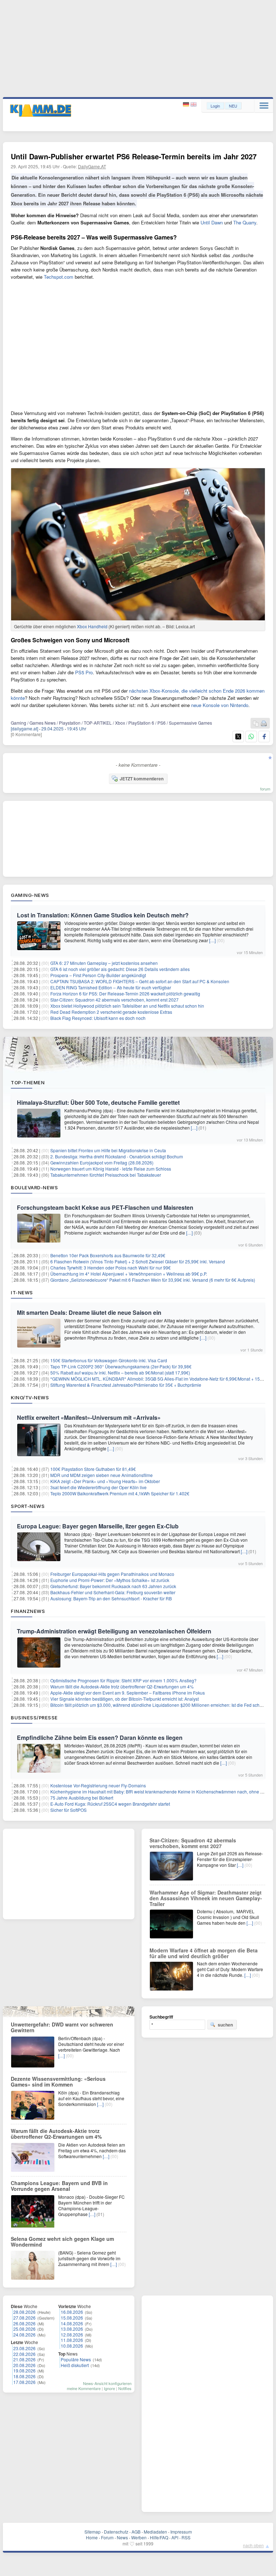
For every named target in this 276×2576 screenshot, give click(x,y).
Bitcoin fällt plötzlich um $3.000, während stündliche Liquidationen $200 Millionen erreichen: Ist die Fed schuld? (159, 1705)
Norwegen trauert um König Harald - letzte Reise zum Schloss (111, 1169)
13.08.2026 (72, 2329)
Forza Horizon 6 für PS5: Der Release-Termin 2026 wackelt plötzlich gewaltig (125, 993)
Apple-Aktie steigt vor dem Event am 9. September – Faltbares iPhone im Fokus (128, 1693)
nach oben (253, 2545)
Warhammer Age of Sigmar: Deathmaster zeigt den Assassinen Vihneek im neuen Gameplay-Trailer (206, 1898)
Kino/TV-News (30, 1398)
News (122, 2537)
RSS (186, 2537)
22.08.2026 (24, 2354)
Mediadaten (155, 2532)
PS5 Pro (84, 672)
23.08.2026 (24, 2348)
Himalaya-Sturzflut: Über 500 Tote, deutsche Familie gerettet (98, 1102)
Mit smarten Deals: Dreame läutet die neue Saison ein (89, 1312)
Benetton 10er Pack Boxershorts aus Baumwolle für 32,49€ (108, 1255)
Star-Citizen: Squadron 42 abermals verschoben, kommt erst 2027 (114, 1000)
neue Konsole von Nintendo (220, 705)
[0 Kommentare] (26, 734)
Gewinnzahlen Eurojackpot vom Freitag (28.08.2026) (102, 1162)
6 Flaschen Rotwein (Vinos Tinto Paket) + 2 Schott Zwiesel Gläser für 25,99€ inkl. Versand (138, 1261)
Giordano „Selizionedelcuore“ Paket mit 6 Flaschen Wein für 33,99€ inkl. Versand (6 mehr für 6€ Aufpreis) (153, 1280)
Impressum (181, 2532)
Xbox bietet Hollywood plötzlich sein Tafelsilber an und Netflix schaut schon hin (127, 1006)
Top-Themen (28, 1082)
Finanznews (28, 1611)
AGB (136, 2532)
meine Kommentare (84, 2388)
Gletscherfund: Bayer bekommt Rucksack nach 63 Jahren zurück (113, 1586)
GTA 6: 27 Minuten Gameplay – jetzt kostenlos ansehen (104, 963)
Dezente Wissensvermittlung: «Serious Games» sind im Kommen (58, 2082)
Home (92, 2537)
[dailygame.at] (24, 728)
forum (265, 789)
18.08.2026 (24, 2376)
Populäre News (76, 2359)
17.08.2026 (24, 2382)
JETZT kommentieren (142, 779)
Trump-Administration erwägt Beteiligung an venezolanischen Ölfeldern (114, 1631)
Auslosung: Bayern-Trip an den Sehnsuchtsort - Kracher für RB (111, 1598)
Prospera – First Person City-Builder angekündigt (98, 975)
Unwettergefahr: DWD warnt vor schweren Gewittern (62, 2027)
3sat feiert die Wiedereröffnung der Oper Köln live (98, 1487)
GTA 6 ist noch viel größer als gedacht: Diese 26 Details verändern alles (120, 969)
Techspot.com (59, 277)
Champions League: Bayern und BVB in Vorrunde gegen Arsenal (59, 2186)
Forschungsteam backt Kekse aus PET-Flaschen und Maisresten (105, 1207)
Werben (139, 2537)
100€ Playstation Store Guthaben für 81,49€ (93, 1469)
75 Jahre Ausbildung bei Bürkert (82, 1798)
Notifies (125, 2388)
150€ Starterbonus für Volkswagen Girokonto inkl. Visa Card (109, 1360)
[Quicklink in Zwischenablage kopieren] (256, 724)
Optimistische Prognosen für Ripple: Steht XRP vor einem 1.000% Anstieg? (123, 1680)
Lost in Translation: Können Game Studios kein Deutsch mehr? (103, 915)
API (175, 2537)
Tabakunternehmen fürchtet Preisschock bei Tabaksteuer (106, 1175)
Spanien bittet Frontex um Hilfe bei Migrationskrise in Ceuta (108, 1150)
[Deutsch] (187, 104)
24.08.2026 (24, 2335)
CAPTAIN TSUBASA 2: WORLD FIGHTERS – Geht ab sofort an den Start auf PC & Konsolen (140, 981)
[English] (194, 104)
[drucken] (264, 724)
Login (215, 106)
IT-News (22, 1292)
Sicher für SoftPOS (68, 1810)
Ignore (109, 2388)
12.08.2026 (72, 2335)
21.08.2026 (24, 2359)
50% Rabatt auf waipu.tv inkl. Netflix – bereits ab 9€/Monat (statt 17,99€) (120, 1373)
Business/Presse (34, 1718)
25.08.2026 (24, 2329)
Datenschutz (116, 2532)
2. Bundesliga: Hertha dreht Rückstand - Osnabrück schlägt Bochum (117, 1156)
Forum (107, 2537)
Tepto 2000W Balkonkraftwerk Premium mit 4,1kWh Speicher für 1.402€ (120, 1493)
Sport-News (28, 1506)
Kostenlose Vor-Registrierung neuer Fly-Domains (98, 1785)
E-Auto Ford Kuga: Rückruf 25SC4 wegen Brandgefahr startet (110, 1804)
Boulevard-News (34, 1187)
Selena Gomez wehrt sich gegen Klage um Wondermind (62, 2242)
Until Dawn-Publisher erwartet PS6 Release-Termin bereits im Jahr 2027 (134, 156)
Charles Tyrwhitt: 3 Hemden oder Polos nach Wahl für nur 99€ (111, 1268)
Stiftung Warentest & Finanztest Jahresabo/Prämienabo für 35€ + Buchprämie (126, 1385)
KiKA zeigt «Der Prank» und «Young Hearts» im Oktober (105, 1481)
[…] (212, 940)
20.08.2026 (24, 2365)
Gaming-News (30, 895)
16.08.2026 (72, 2312)
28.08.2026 (24, 2312)
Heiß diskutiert (75, 2365)
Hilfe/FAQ (159, 2537)
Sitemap (93, 2532)
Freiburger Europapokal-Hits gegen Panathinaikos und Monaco (112, 1574)
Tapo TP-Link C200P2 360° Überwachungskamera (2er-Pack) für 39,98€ (121, 1366)
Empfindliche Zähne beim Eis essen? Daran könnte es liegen (100, 1738)
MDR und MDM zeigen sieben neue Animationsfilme (102, 1475)
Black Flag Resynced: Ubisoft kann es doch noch (98, 1018)
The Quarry (245, 222)
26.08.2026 (24, 2323)
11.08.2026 (72, 2340)
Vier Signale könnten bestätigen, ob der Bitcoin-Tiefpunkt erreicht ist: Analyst (125, 1699)
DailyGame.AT (92, 166)
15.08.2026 (72, 2318)
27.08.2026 (24, 2318)
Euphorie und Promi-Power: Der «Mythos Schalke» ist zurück (110, 1580)
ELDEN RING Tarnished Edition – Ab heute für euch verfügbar (111, 987)
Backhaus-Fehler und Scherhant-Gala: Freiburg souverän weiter (113, 1592)
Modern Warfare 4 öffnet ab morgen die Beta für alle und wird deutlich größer (204, 1953)
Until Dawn (212, 222)
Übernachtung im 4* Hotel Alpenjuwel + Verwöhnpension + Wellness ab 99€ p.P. (129, 1274)
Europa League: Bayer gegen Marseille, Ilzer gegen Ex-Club (98, 1526)
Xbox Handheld (92, 626)
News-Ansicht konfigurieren (107, 2383)
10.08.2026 (72, 2346)
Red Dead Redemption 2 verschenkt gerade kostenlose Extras (111, 1012)
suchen (225, 2025)
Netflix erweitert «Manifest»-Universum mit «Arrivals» (89, 1417)
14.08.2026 (72, 2323)
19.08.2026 (24, 2370)
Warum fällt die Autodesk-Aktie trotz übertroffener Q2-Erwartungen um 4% (122, 1686)
